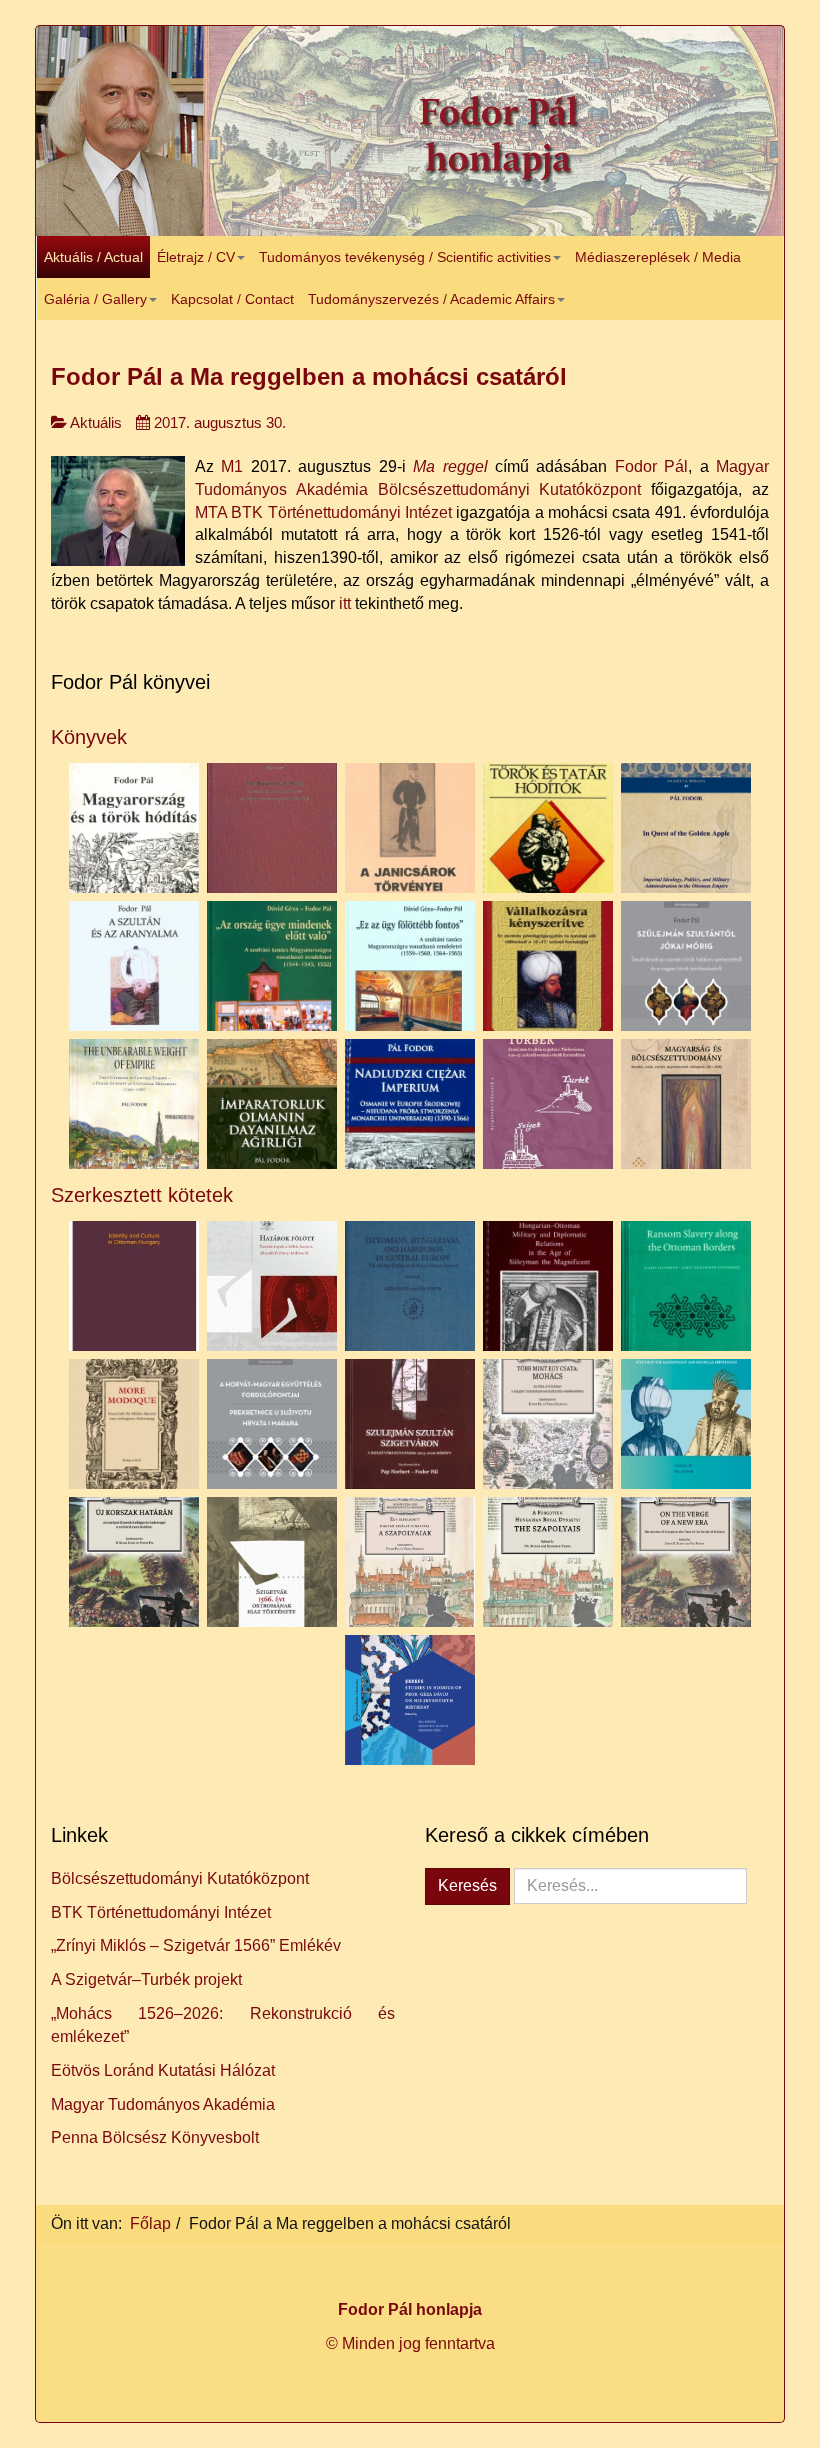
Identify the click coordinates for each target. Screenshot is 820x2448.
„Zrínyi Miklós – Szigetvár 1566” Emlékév (196, 1945)
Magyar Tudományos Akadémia (163, 2104)
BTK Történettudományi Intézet (161, 1912)
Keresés (467, 1885)
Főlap (150, 2223)
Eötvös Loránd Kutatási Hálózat (163, 2070)
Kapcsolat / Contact (232, 299)
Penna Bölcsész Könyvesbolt (155, 2137)
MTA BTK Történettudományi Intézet (323, 512)
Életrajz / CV (196, 257)
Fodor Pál (651, 466)
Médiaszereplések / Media (658, 257)
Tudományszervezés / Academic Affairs (431, 299)
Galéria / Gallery (95, 299)
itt (345, 603)
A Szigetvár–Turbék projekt (146, 1979)
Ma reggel (450, 466)
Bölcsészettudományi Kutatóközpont (180, 1878)
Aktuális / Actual (93, 257)
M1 (228, 466)
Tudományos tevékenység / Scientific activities (405, 257)
